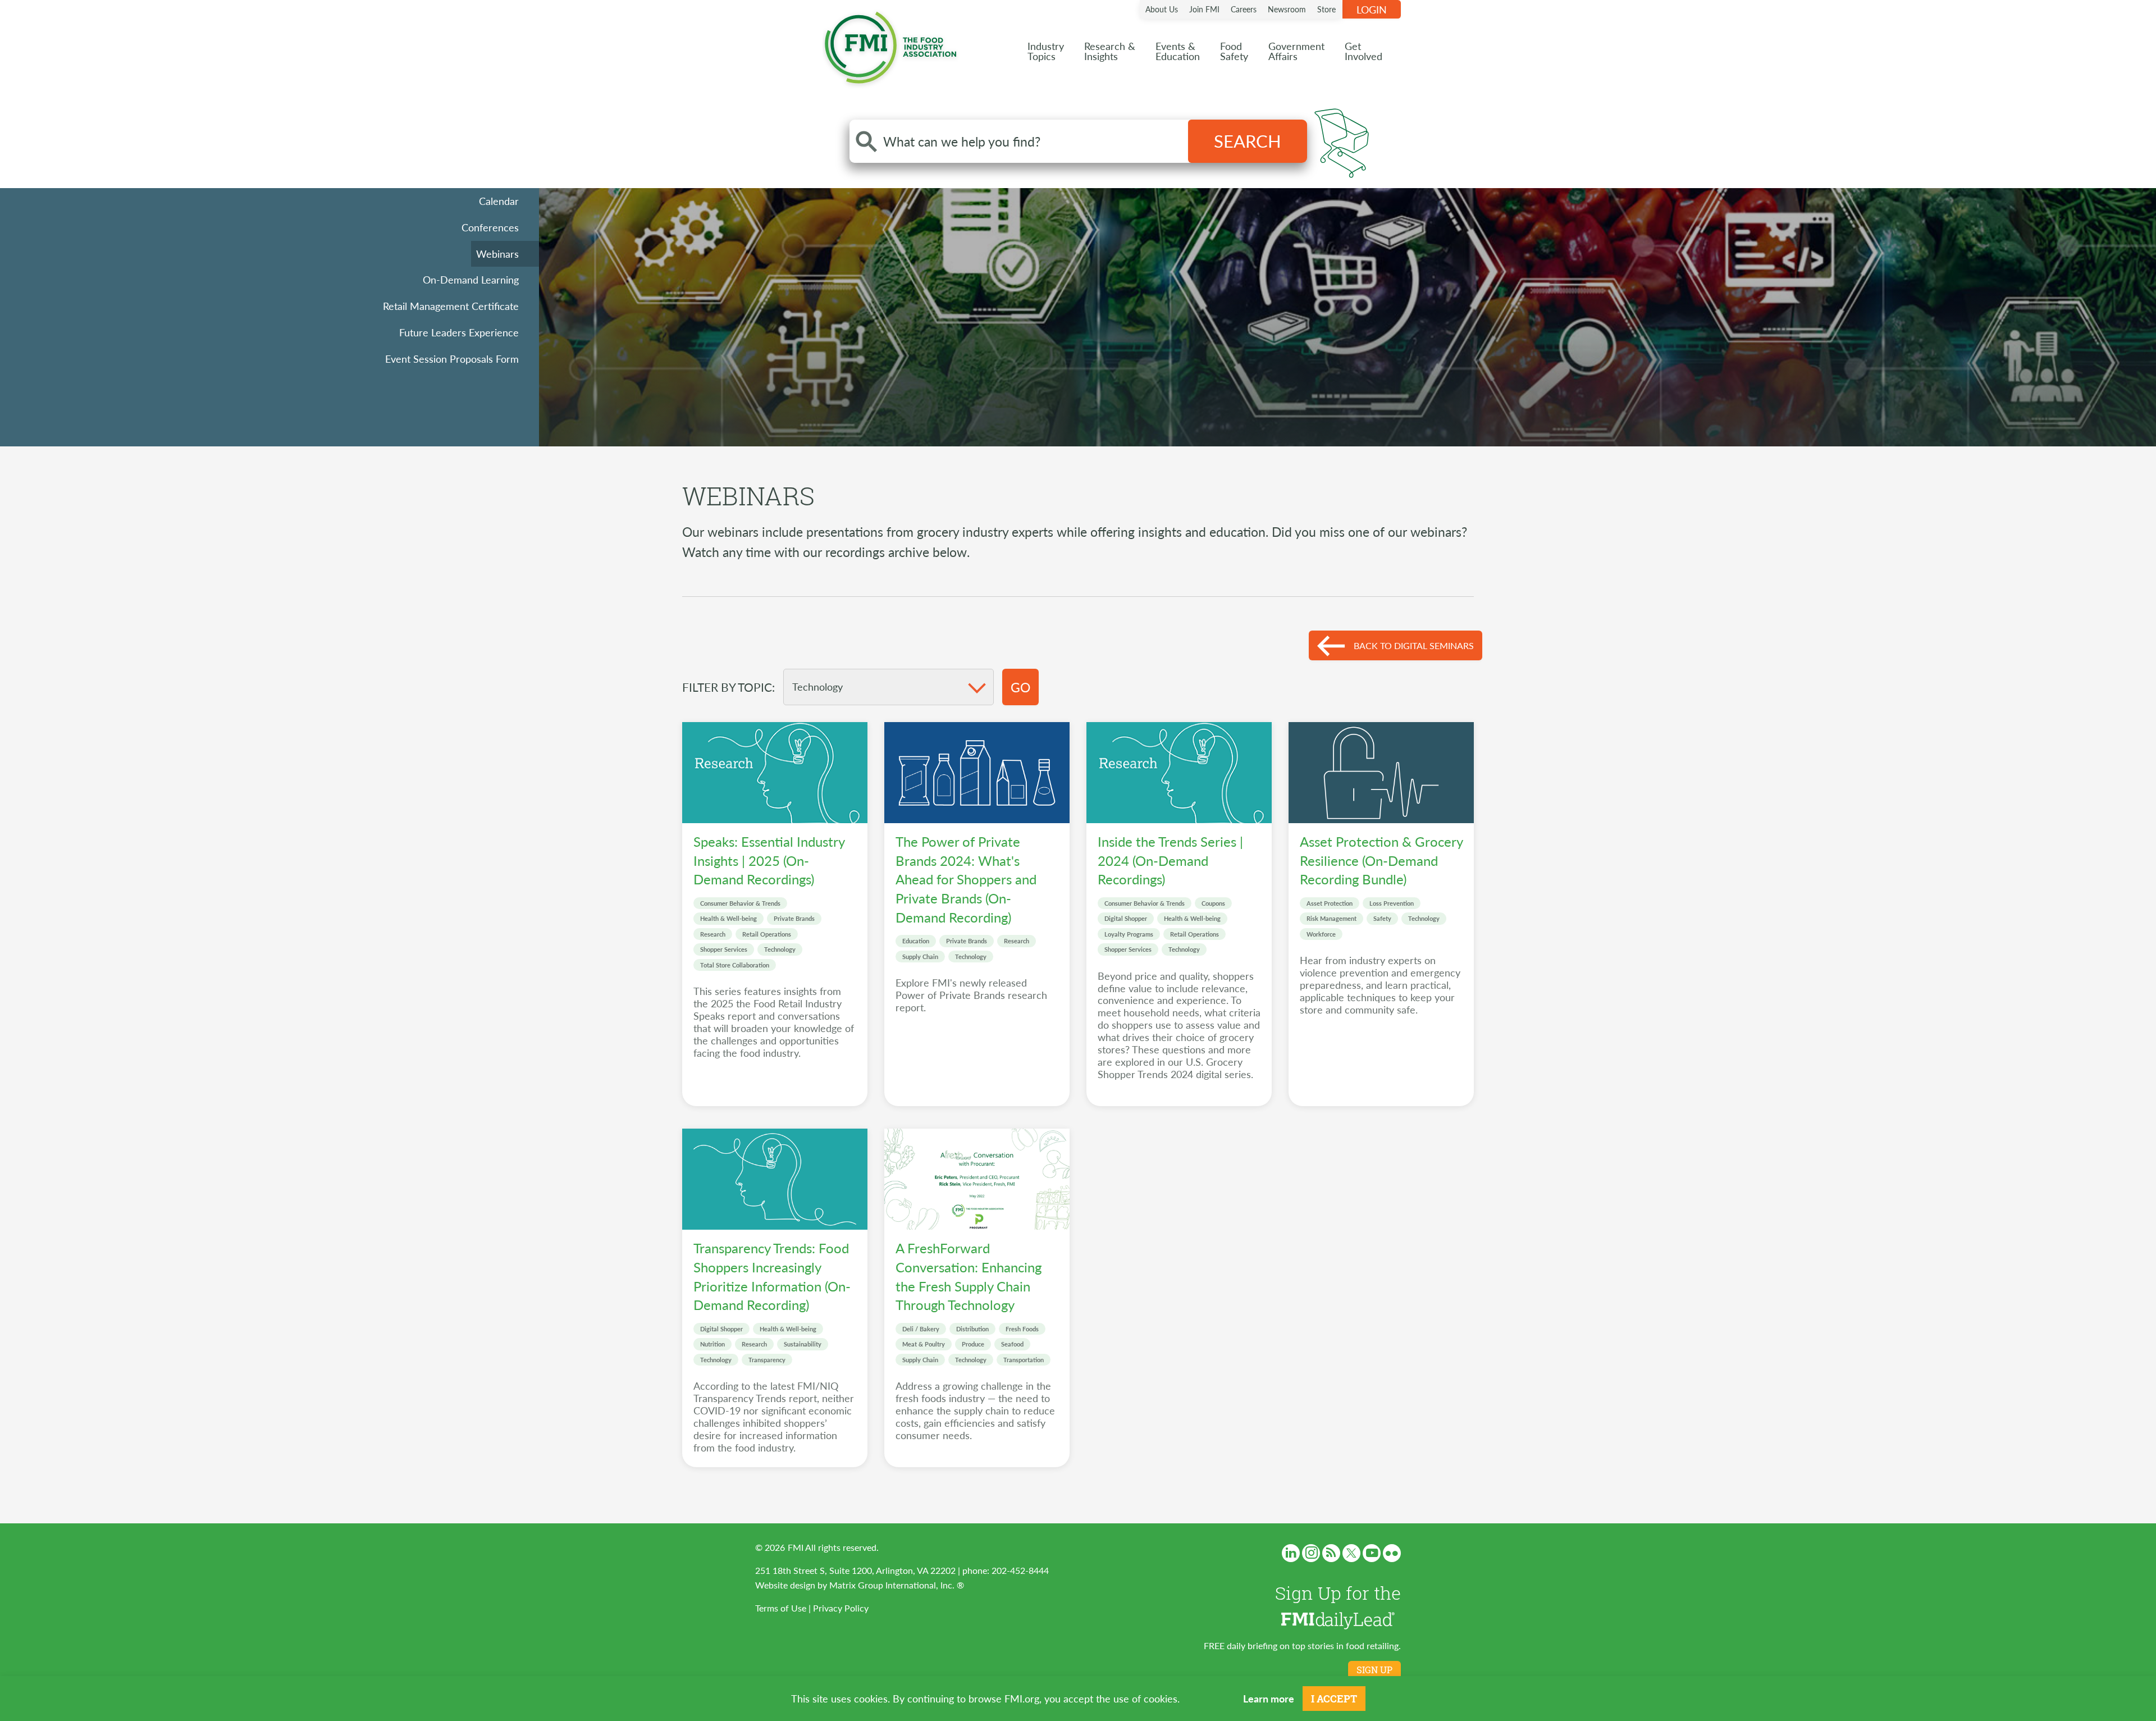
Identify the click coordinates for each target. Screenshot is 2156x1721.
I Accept (1334, 1699)
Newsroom (1287, 9)
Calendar (499, 201)
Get (1364, 51)
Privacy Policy (841, 1608)
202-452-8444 (1020, 1570)
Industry (1046, 51)
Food (1234, 51)
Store (1326, 9)
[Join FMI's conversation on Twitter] (1351, 1553)
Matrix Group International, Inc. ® (897, 1585)
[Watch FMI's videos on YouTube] (1372, 1553)
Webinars (497, 254)
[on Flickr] (1392, 1553)
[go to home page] (890, 45)
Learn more (1269, 1698)
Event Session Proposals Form (452, 359)
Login (1372, 9)
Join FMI (1204, 9)
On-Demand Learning (471, 279)
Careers (1244, 9)
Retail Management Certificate (451, 306)
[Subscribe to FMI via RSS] (1331, 1553)
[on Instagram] (1311, 1553)
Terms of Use (781, 1608)
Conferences (490, 227)
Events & (1178, 51)
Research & (1110, 51)
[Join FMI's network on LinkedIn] (1291, 1553)
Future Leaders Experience (459, 332)
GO (1020, 687)
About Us (1162, 9)
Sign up (1374, 1670)
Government (1296, 51)
